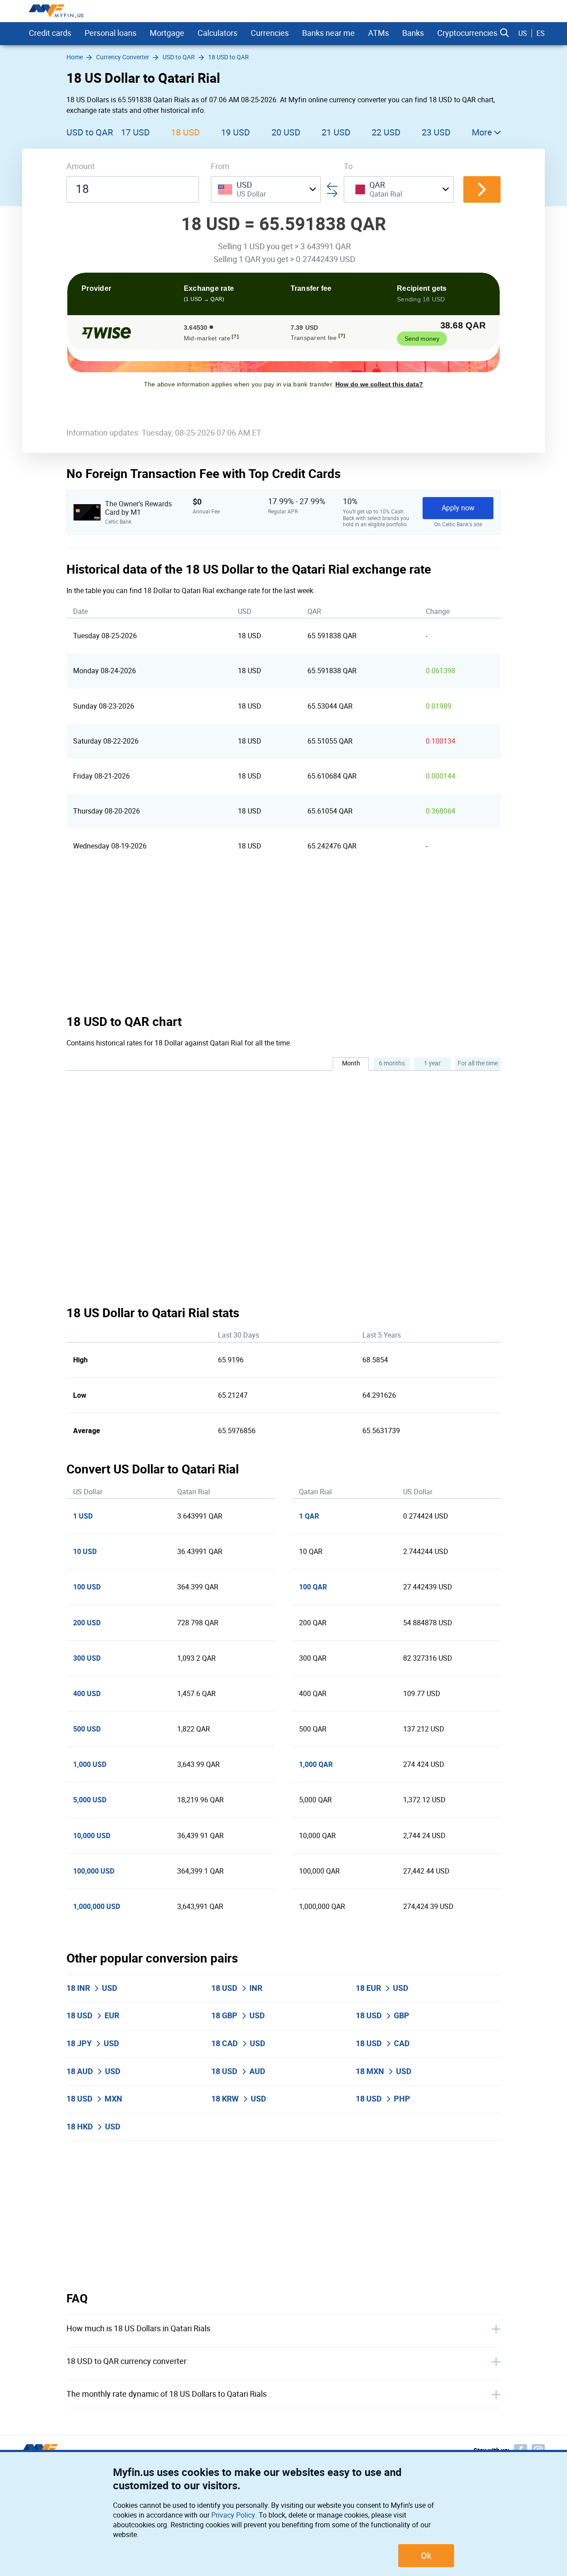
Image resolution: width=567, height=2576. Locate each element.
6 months (392, 1063)
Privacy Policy (233, 2515)
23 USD (436, 132)
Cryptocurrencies (467, 33)
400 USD (87, 1694)
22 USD (386, 132)
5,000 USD (90, 1800)
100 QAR (313, 1587)
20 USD (286, 132)
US (523, 33)
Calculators (217, 33)
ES (541, 33)
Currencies (270, 33)
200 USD (87, 1623)
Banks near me (328, 33)
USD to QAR (90, 132)
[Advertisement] (283, 939)
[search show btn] (505, 33)
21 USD (336, 132)
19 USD (235, 132)
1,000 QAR (316, 1764)
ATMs (379, 33)
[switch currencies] (482, 189)
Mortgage (167, 33)
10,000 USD (92, 1836)
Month (351, 1063)
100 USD (87, 1587)
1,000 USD (90, 1764)
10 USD (85, 1552)
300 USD (87, 1658)
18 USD (185, 132)
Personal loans (111, 33)
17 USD (135, 132)
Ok (426, 2556)
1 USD (83, 1516)
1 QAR (309, 1516)
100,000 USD (94, 1871)
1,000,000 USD (97, 1907)
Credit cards (50, 33)
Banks (413, 33)
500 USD (87, 1729)
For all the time (478, 1063)
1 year (432, 1063)
